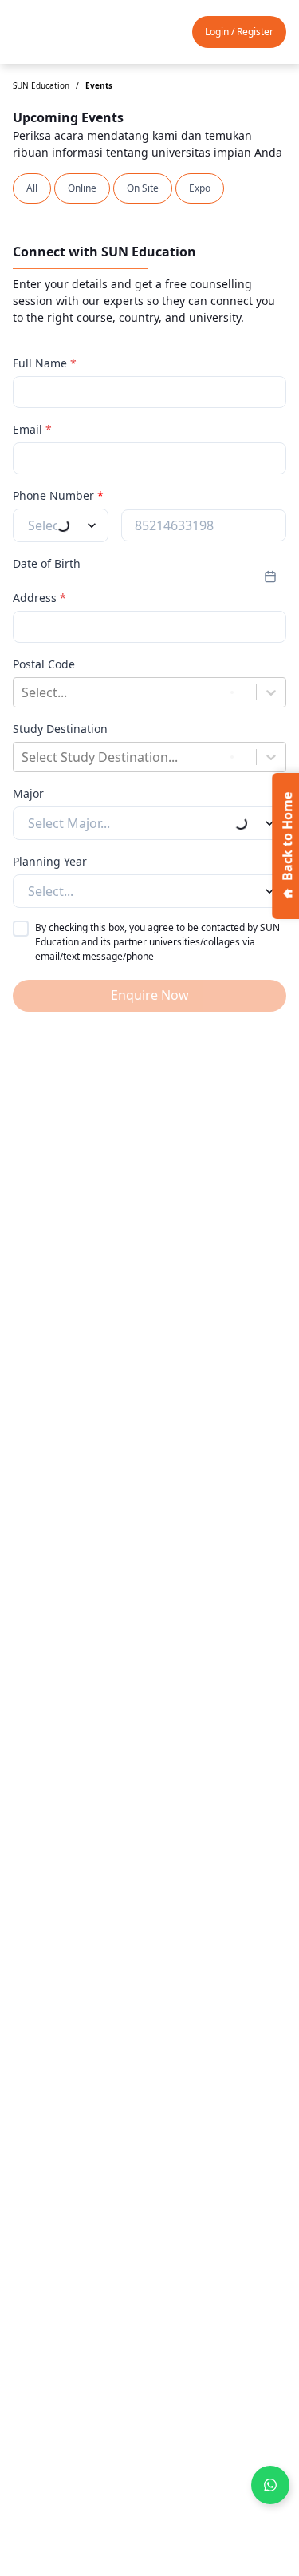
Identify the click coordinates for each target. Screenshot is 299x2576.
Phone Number (58, 495)
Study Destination (60, 729)
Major (28, 793)
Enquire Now (150, 995)
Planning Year (50, 861)
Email (32, 429)
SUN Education (41, 85)
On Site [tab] (143, 188)
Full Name (45, 363)
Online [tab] (82, 188)
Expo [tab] (200, 188)
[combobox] (23, 692)
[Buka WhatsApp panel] (270, 2485)
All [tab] (32, 188)
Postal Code (44, 664)
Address (39, 598)
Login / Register (239, 32)
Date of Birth (47, 563)
